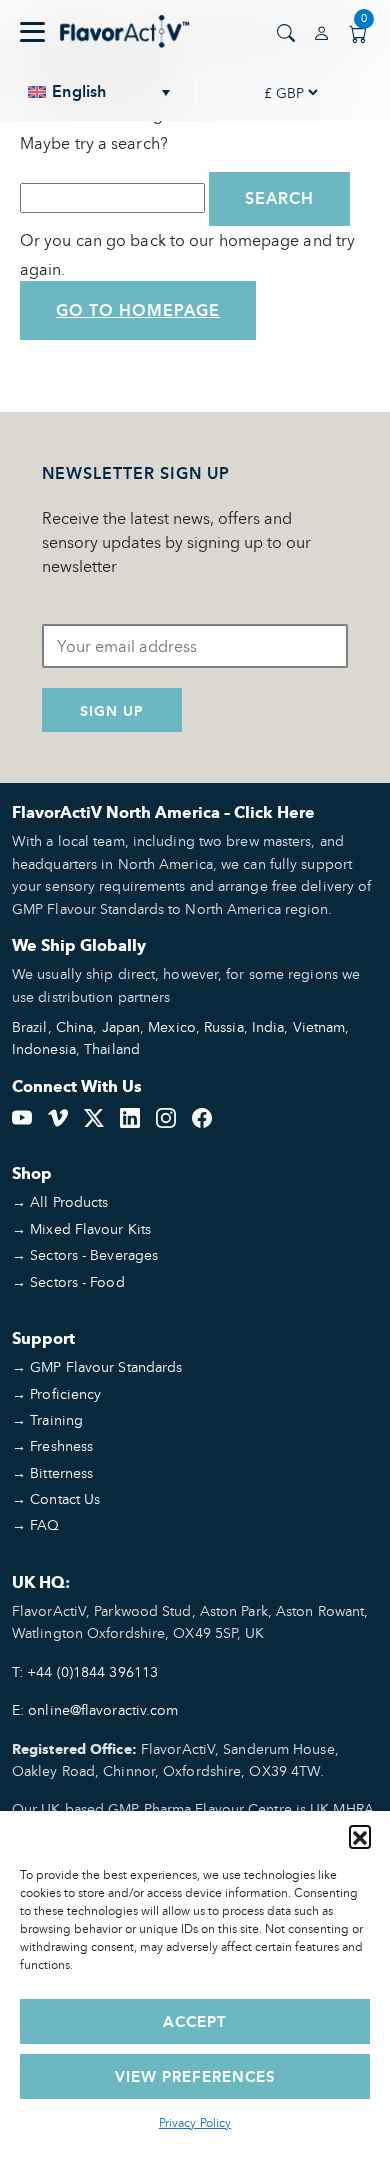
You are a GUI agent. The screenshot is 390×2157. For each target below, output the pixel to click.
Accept (195, 2021)
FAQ (44, 1524)
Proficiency (65, 1393)
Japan (121, 1026)
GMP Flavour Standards (106, 1366)
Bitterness (61, 1472)
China (75, 1026)
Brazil (30, 1026)
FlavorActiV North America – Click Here (163, 812)
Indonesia (44, 1048)
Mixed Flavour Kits (90, 1228)
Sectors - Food (77, 1281)
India (268, 1026)
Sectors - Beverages (94, 1254)
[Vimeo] (58, 1116)
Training (56, 1419)
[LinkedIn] (130, 1116)
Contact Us (65, 1498)
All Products (69, 1201)
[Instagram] (166, 1116)
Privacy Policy (195, 2122)
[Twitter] (94, 1116)
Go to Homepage (138, 310)
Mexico (172, 1026)
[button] (360, 1836)
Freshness (61, 1445)
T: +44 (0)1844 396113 (85, 1671)
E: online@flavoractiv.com (95, 1709)
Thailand (112, 1048)
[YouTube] (22, 1116)
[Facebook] (202, 1116)
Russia (224, 1026)
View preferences (195, 2076)
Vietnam (319, 1026)
